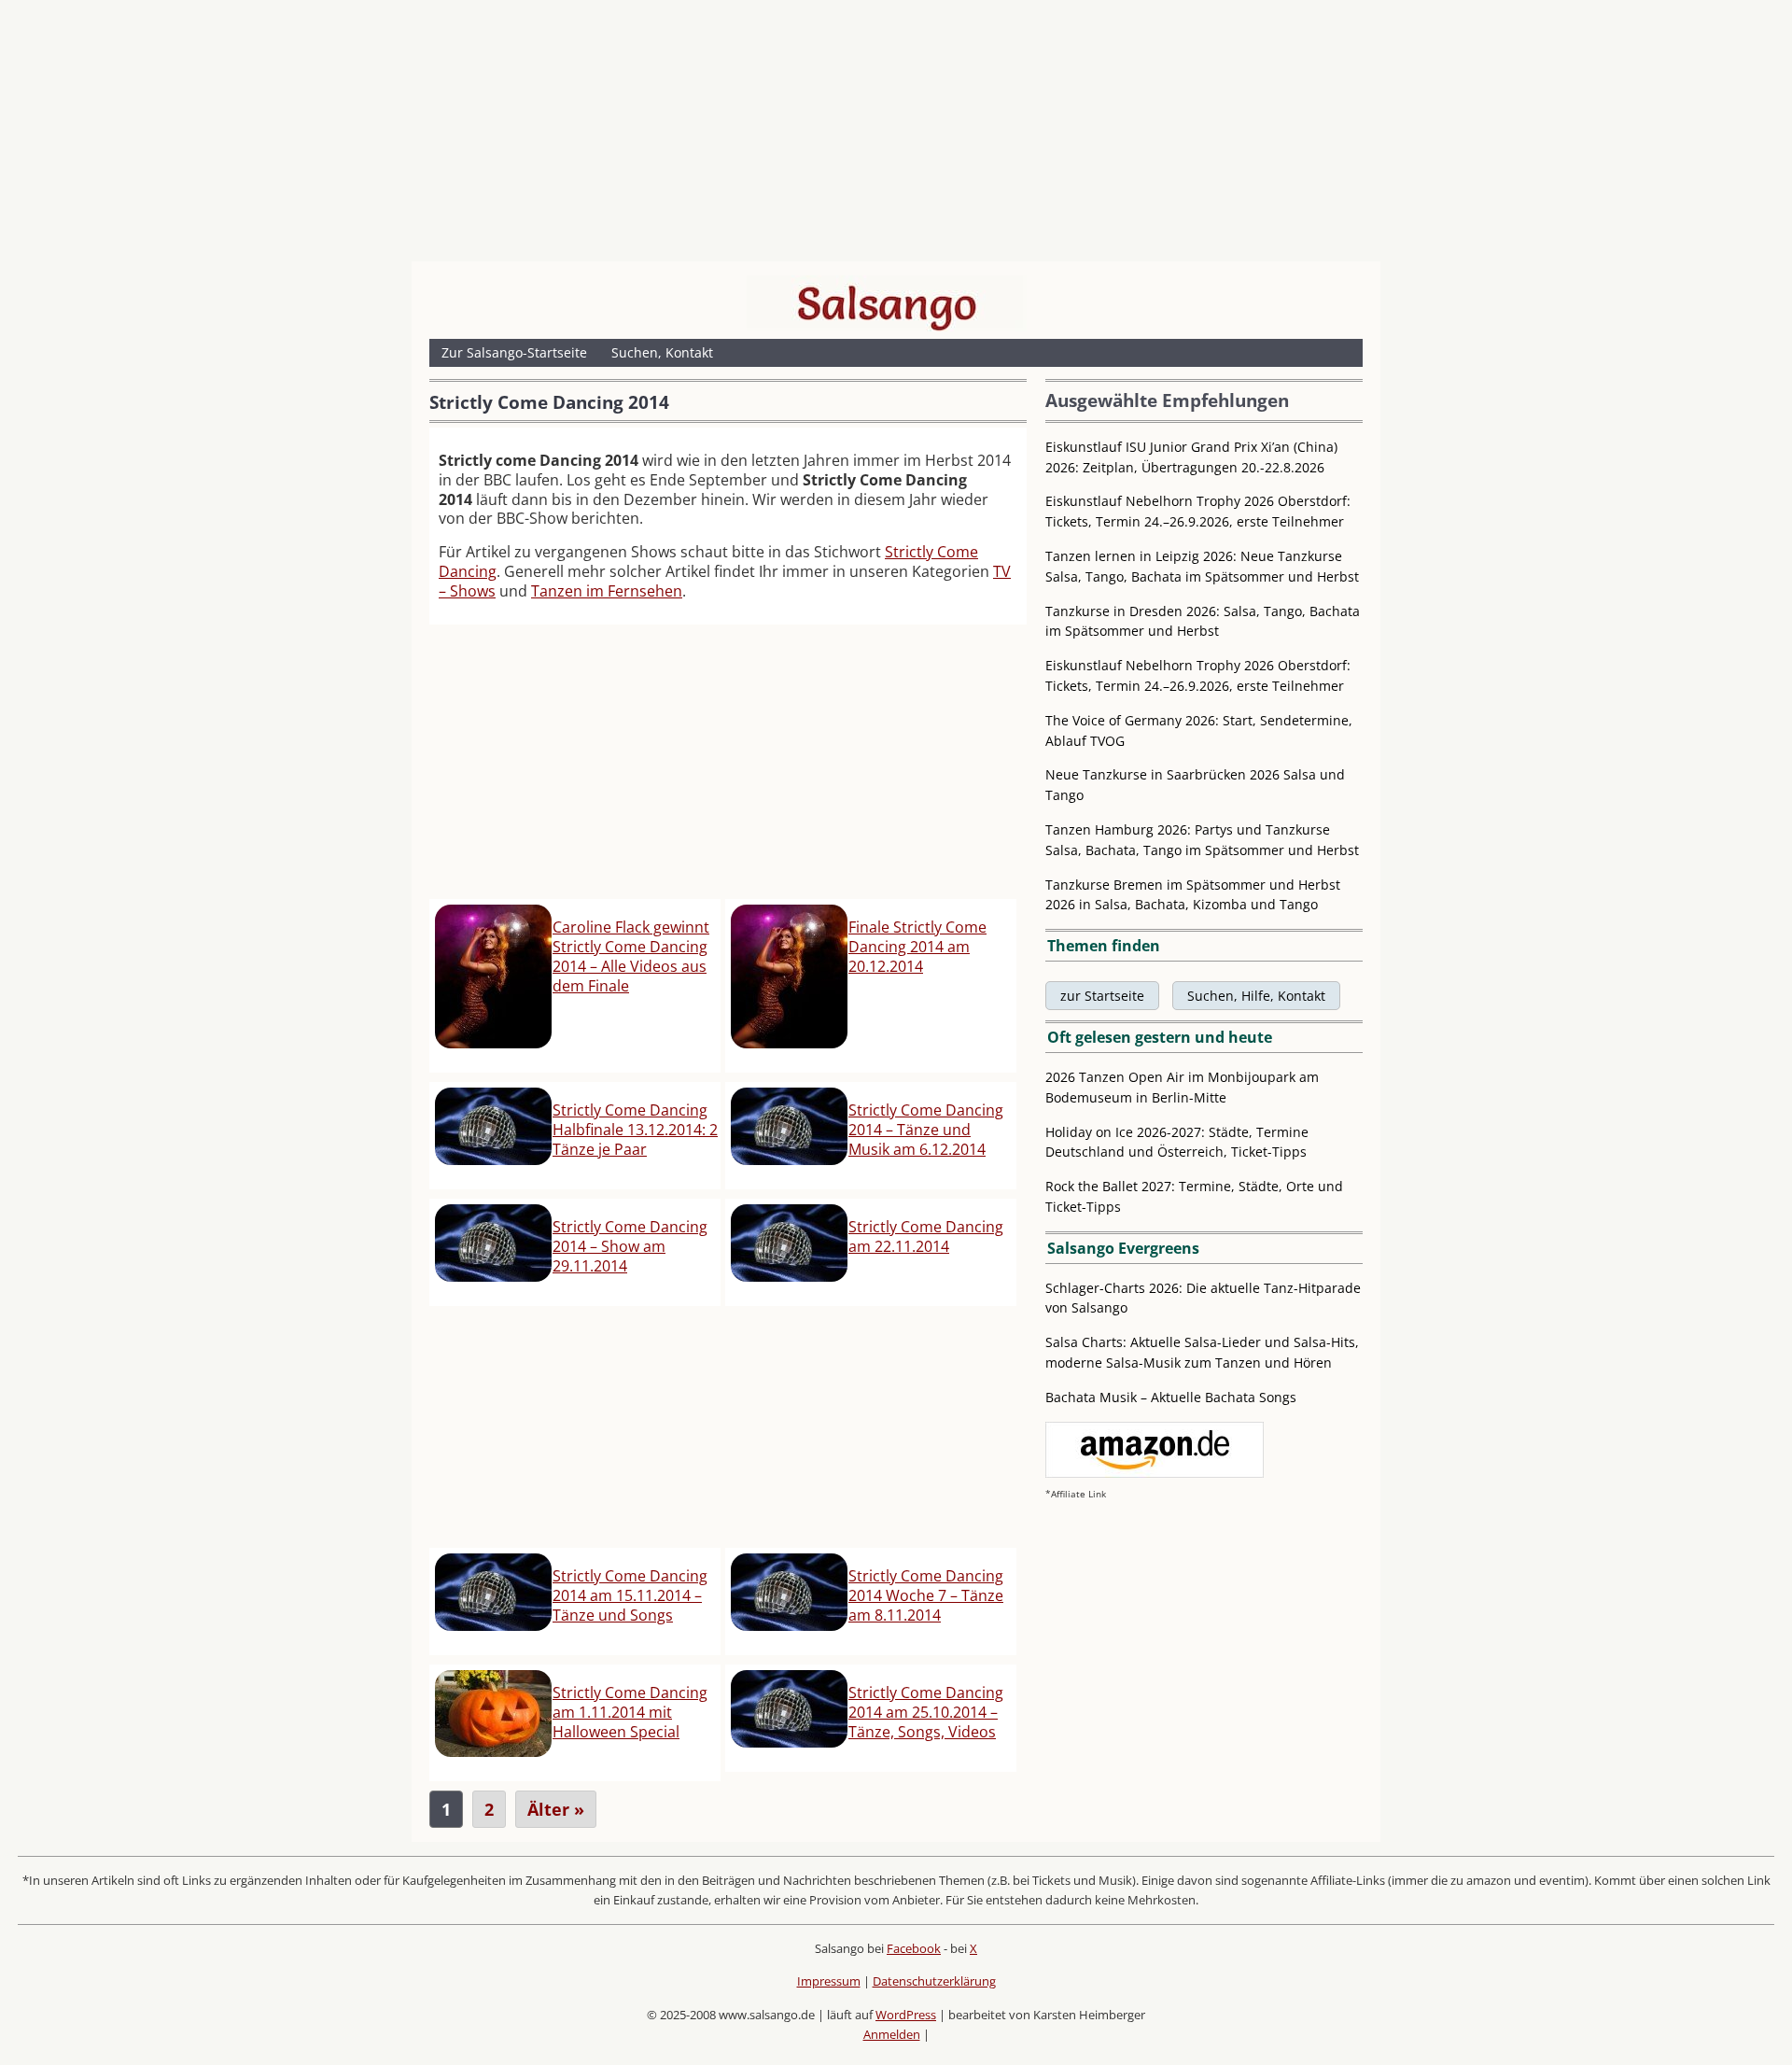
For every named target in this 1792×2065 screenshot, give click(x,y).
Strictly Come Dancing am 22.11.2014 (926, 1236)
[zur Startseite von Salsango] (887, 303)
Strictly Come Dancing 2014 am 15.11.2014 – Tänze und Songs (630, 1595)
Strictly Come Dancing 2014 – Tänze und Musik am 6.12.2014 (926, 1130)
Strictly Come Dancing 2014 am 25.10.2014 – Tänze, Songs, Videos (926, 1712)
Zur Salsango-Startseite (514, 352)
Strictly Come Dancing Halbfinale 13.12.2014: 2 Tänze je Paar (635, 1130)
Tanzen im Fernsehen (607, 591)
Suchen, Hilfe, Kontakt (1256, 996)
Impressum (829, 1981)
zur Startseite (1102, 996)
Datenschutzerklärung (934, 1981)
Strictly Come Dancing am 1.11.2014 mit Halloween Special (630, 1712)
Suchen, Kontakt (662, 352)
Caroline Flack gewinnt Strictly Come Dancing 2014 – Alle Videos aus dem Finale (631, 956)
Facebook (914, 1948)
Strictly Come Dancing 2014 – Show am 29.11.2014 (630, 1246)
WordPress (906, 2015)
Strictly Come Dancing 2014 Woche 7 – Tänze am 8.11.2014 (926, 1595)
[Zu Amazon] (1155, 1473)
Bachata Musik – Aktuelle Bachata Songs (1171, 1397)
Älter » (556, 1809)
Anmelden (892, 2034)
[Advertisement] (896, 135)
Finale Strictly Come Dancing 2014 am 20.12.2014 (917, 947)
